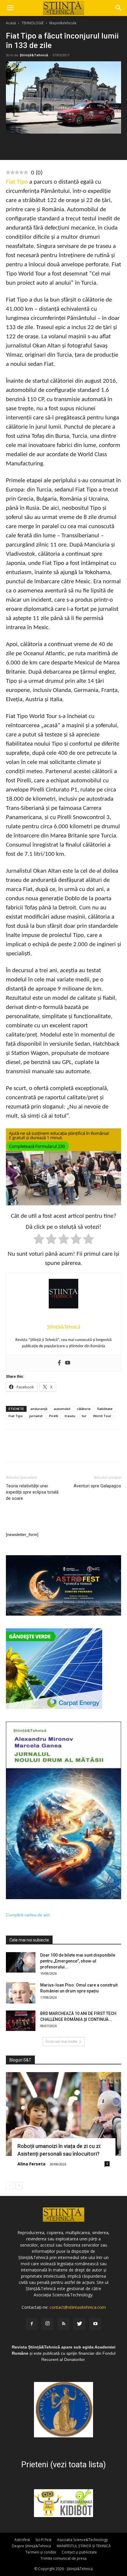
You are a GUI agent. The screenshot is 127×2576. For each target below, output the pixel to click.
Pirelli (54, 1416)
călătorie (84, 1409)
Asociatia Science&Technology (82, 2540)
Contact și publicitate (79, 2552)
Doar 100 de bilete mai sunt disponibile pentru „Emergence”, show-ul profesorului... (78, 1961)
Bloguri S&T (20, 2060)
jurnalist (36, 1416)
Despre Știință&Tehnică (31, 2546)
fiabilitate (105, 1409)
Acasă (11, 23)
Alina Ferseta (31, 2164)
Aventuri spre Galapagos (97, 1486)
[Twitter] (79, 2324)
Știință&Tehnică (34, 55)
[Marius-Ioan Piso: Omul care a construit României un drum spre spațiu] (21, 1993)
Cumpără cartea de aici (28, 1915)
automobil (62, 1409)
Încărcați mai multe (62, 2041)
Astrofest (22, 2540)
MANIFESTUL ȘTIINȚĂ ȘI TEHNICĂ (84, 2546)
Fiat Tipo (17, 182)
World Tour (102, 1416)
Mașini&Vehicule (63, 23)
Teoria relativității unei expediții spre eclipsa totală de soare (32, 1492)
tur (84, 1416)
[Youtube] (68, 1363)
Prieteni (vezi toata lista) (63, 2465)
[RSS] (63, 2324)
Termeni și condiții (41, 2552)
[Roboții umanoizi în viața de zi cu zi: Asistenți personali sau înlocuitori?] (63, 2114)
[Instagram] (48, 2324)
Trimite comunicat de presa (63, 2558)
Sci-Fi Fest (43, 2540)
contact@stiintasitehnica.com (78, 2307)
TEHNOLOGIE (33, 23)
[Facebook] (59, 1363)
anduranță (39, 1409)
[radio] (39, 1240)
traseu (70, 1416)
